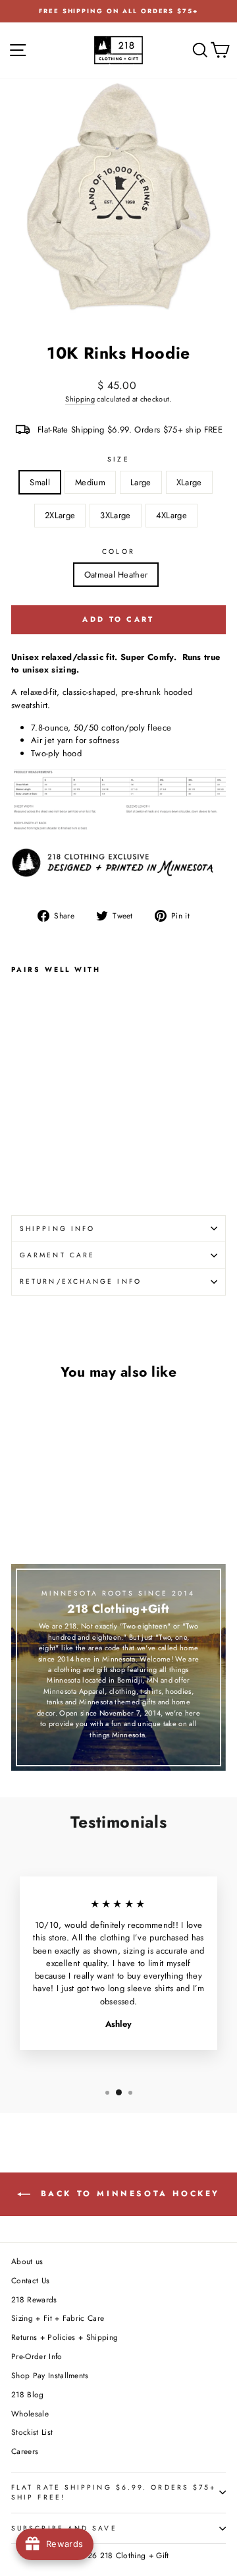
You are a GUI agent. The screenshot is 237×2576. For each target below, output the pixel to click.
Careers (25, 2451)
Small (40, 482)
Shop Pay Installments (50, 2375)
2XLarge (60, 515)
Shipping (80, 399)
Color (118, 552)
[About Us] (118, 866)
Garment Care (57, 1255)
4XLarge (171, 515)
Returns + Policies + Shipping (65, 2337)
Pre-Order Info (37, 2356)
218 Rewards (34, 2299)
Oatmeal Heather (116, 575)
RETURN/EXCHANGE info (81, 1281)
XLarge (189, 482)
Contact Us (30, 2280)
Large (141, 482)
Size (118, 459)
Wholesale (30, 2413)
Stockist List (32, 2432)
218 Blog (28, 2394)
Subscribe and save (64, 2528)
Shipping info (57, 1229)
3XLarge (115, 515)
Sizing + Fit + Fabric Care (58, 2318)
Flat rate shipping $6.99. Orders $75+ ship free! (114, 2492)
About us (27, 2261)
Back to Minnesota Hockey (128, 2194)
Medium (90, 482)
